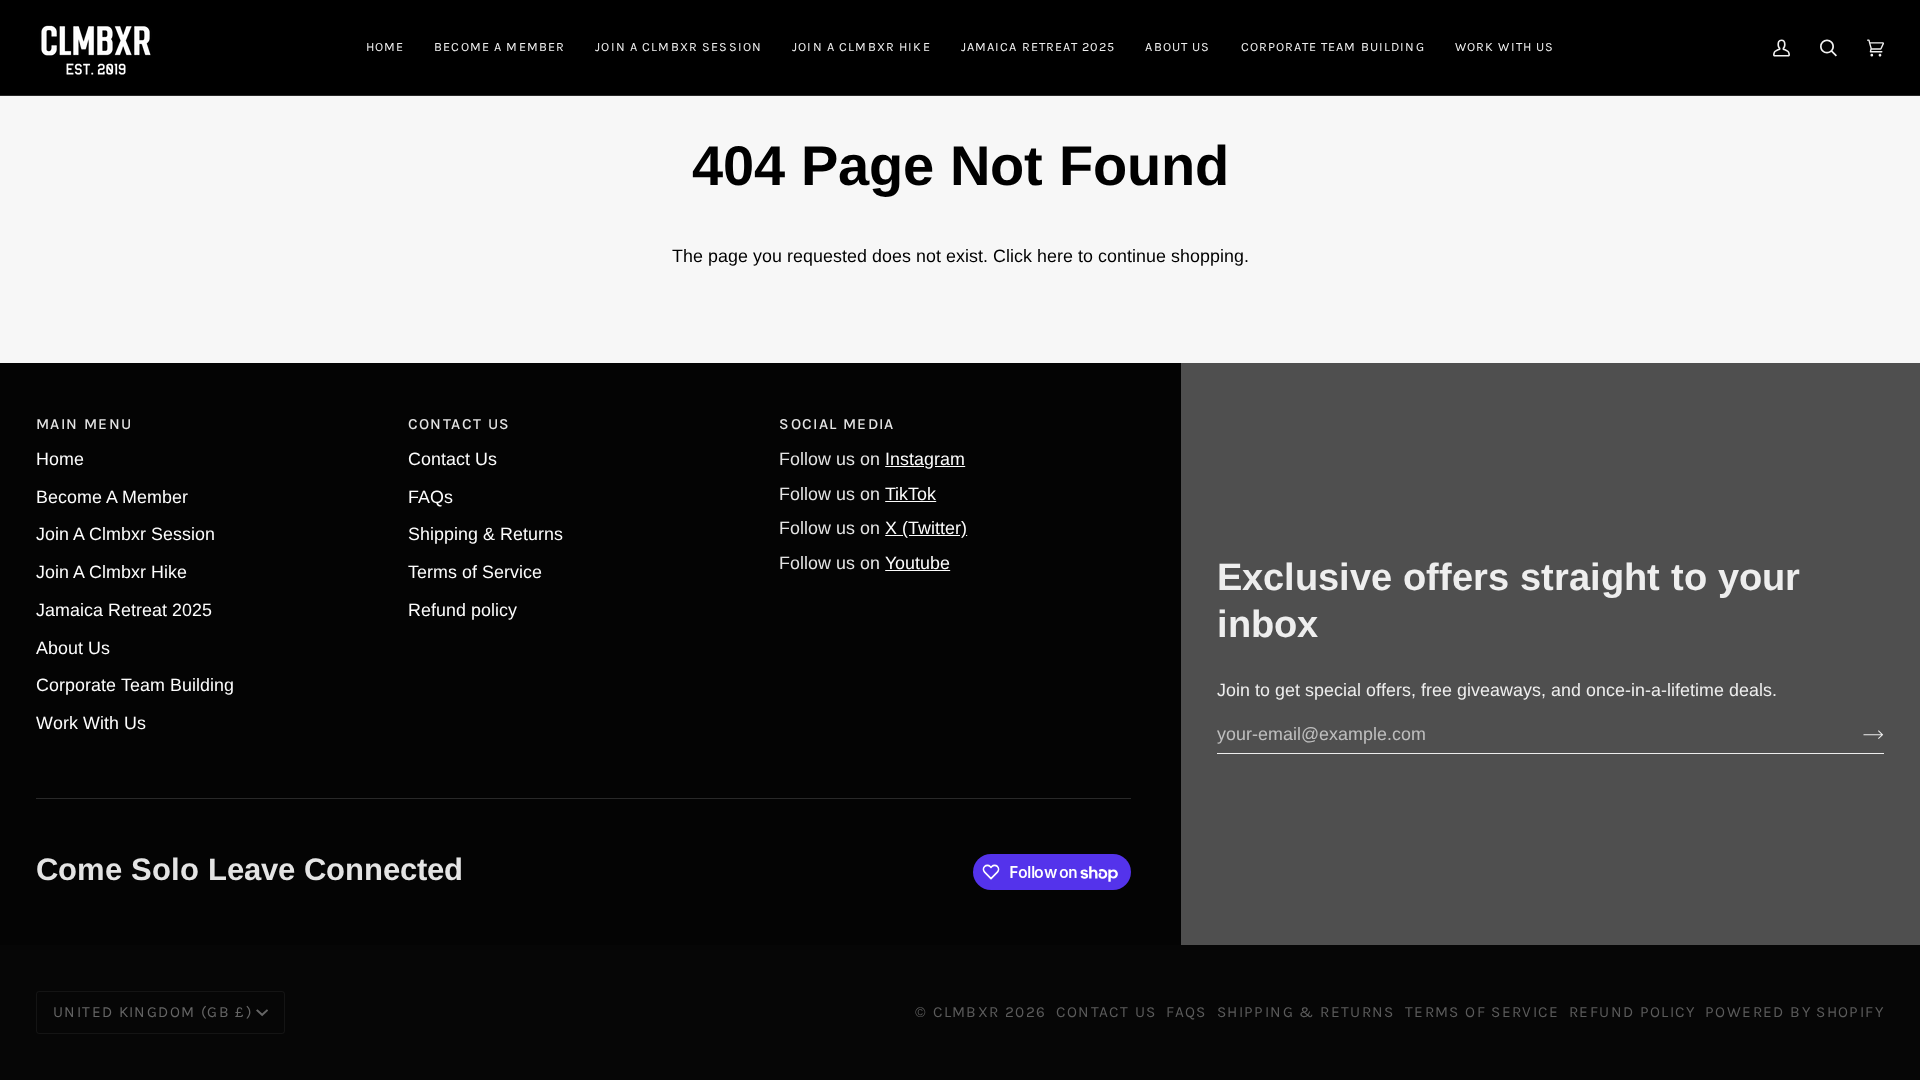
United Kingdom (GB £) (152, 1012)
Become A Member (112, 497)
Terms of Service (475, 572)
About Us (73, 648)
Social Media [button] (837, 424)
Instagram (925, 459)
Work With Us (91, 723)
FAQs (430, 497)
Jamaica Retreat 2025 (124, 610)
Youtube (917, 563)
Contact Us (452, 459)
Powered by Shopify (1794, 1012)
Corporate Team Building (135, 685)
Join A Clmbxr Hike (111, 572)
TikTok (910, 494)
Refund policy (462, 610)
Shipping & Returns (485, 534)
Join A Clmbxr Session (125, 534)
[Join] (1857, 734)
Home (60, 459)
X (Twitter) (926, 528)
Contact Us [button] (459, 424)
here (1055, 256)
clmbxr (966, 1012)
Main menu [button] (84, 424)
